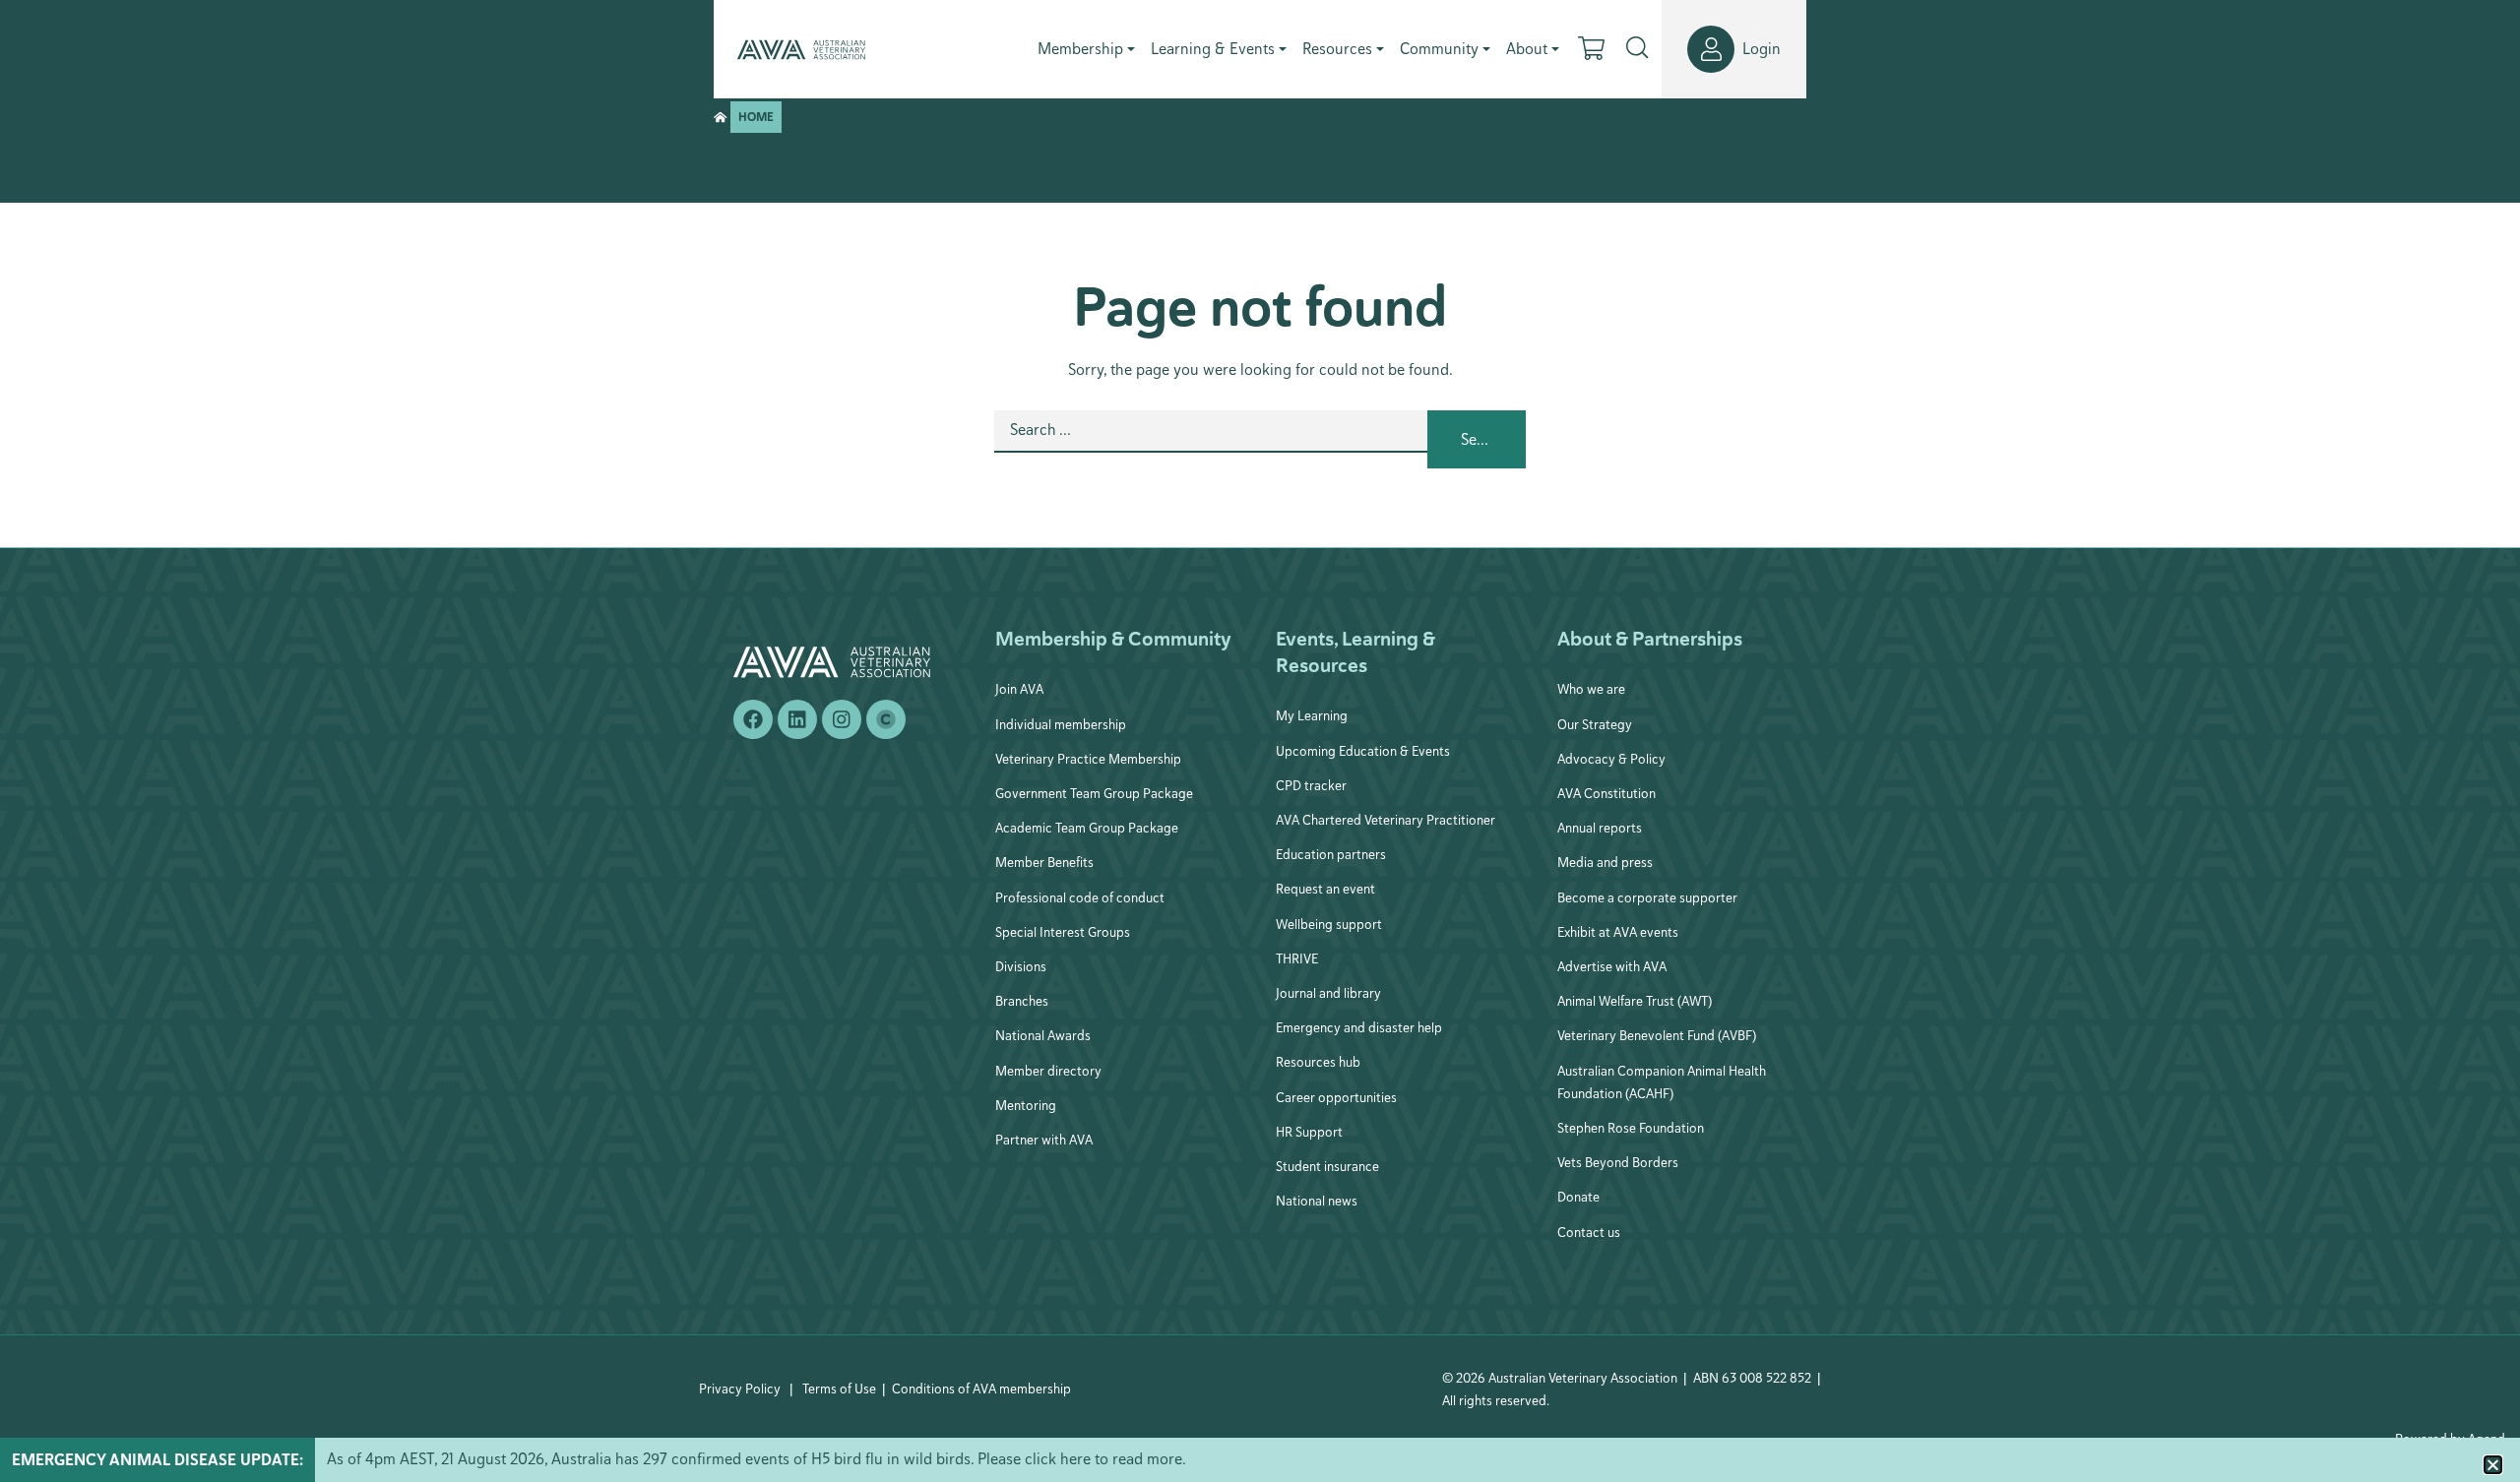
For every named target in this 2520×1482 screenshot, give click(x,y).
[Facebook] (753, 719)
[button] (2493, 1465)
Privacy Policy (740, 1389)
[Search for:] (1211, 439)
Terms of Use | (844, 1389)
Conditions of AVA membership (981, 1389)
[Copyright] (886, 719)
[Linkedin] (797, 719)
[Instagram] (842, 719)
